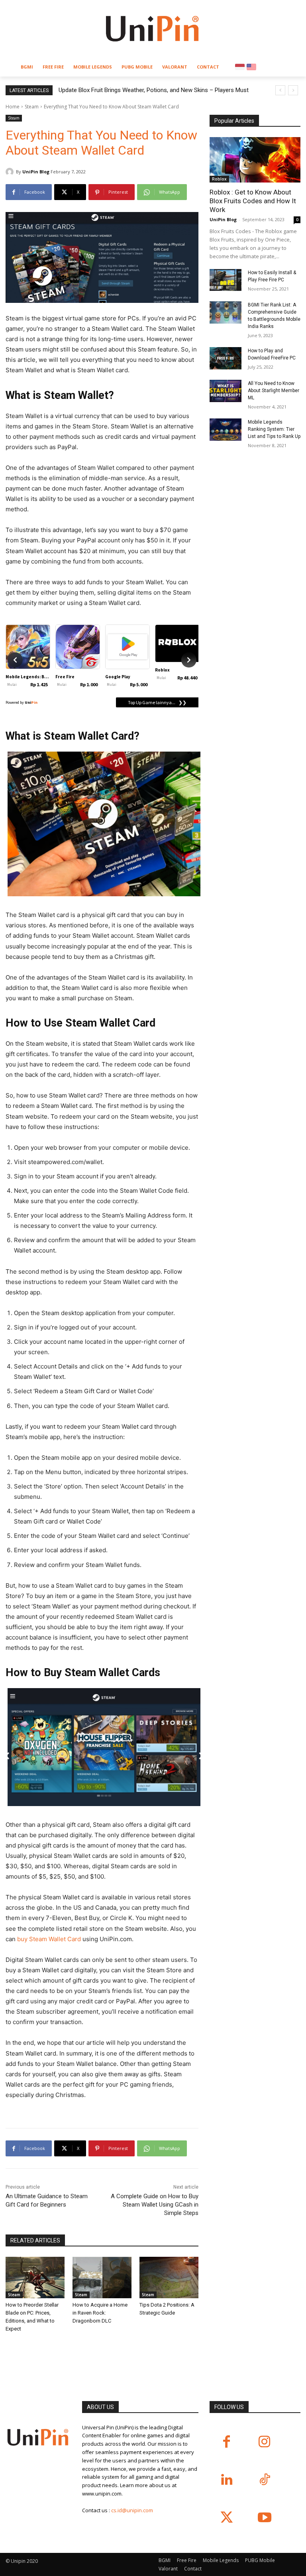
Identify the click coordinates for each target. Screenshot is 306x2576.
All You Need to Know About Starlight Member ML (274, 391)
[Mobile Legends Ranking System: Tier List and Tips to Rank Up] (226, 430)
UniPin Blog (36, 172)
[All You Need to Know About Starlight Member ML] (226, 391)
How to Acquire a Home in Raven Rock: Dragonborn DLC (100, 2313)
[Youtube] (264, 2518)
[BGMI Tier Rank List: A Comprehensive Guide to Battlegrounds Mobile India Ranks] (226, 312)
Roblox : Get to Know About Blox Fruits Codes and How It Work (253, 201)
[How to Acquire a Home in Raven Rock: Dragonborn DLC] (102, 2278)
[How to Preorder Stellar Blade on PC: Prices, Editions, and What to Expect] (35, 2278)
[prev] (280, 90)
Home (13, 107)
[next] (293, 90)
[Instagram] (264, 2442)
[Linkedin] (227, 2480)
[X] (227, 2518)
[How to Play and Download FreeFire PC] (226, 358)
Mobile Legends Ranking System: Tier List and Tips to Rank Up (274, 429)
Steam (32, 107)
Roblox (219, 179)
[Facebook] (227, 2442)
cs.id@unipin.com (132, 2510)
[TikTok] (264, 2480)
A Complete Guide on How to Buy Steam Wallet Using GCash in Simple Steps (155, 2205)
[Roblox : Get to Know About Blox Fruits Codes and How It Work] (255, 160)
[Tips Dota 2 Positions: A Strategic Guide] (169, 2278)
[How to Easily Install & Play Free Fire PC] (226, 280)
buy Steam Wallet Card (49, 1939)
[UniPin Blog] (11, 172)
